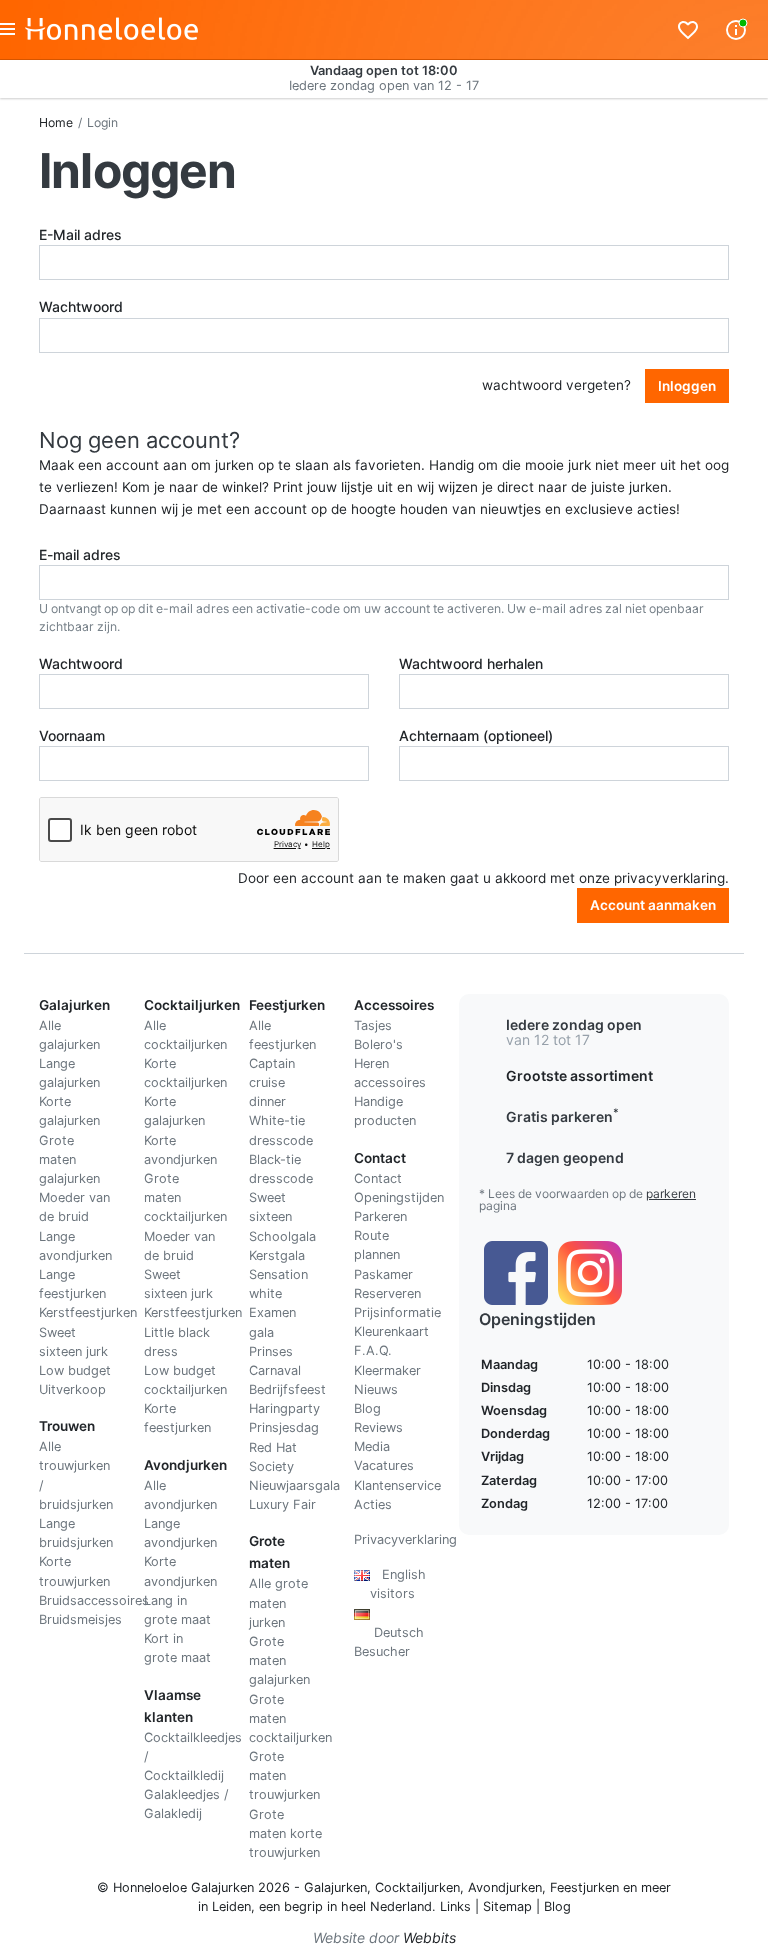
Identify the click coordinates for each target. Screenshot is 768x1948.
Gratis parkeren (562, 1116)
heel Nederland (386, 1906)
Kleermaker (387, 1370)
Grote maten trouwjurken (284, 1775)
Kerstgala (277, 1255)
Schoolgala (282, 1236)
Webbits (429, 1937)
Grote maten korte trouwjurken (285, 1833)
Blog (367, 1408)
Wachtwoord (81, 306)
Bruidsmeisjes (80, 1619)
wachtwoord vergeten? (556, 385)
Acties (373, 1504)
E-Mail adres (80, 234)
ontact (382, 1178)
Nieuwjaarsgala (294, 1485)
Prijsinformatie (397, 1312)
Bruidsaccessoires (94, 1600)
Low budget (75, 1370)
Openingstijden (399, 1197)
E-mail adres (80, 554)
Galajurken (335, 1887)
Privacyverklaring (405, 1539)
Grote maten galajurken (69, 1159)
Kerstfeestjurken (88, 1312)
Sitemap (507, 1906)
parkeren (671, 1193)
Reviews (378, 1427)
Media (372, 1446)
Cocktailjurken (417, 1887)
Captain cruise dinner (272, 1082)
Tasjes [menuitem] (373, 1025)
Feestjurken (584, 1887)
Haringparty (284, 1408)
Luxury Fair (282, 1504)
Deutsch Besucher (389, 1632)
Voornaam (72, 735)
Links (455, 1906)
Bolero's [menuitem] (378, 1044)
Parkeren (380, 1216)
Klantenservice (397, 1485)
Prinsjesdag (284, 1427)
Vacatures (384, 1465)
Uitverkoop (72, 1389)
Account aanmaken (653, 905)
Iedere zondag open (574, 1024)
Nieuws (376, 1389)
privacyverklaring (669, 878)
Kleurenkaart (391, 1331)
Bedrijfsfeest (287, 1389)
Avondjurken (505, 1887)
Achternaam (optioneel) (476, 735)
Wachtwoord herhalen (471, 663)
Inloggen (687, 386)
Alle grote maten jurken (278, 1602)
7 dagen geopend (565, 1157)
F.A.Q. (373, 1350)
